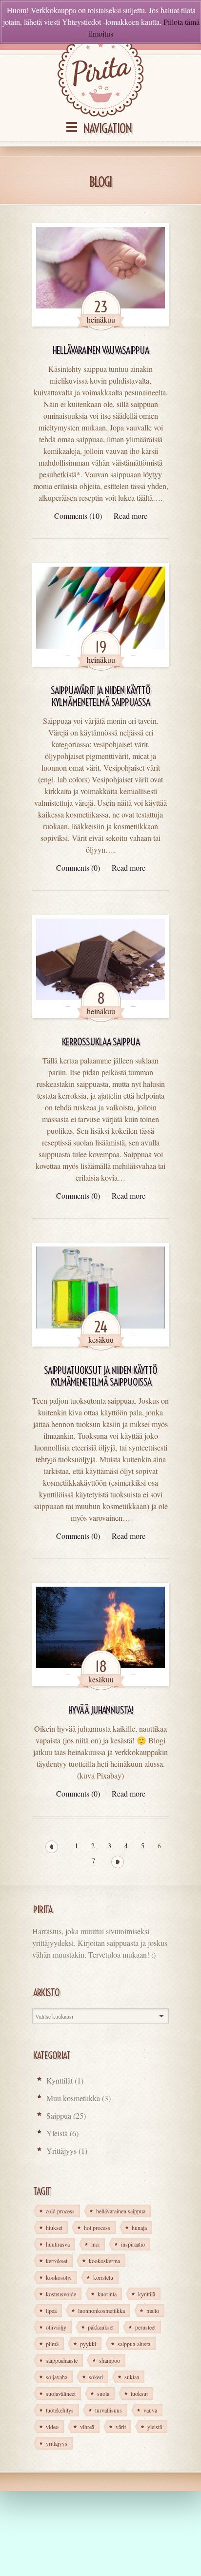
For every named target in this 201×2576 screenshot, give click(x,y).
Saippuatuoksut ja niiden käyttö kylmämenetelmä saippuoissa (100, 1376)
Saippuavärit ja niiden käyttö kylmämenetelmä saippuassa (100, 696)
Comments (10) (78, 516)
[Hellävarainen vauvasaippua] (100, 275)
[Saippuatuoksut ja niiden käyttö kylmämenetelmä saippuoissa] (100, 1294)
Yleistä (57, 2133)
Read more (131, 516)
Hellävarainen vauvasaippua (101, 350)
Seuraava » (118, 1862)
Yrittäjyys (61, 2151)
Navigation (107, 129)
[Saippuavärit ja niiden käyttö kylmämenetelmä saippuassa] (100, 614)
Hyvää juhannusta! (101, 1710)
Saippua (59, 2116)
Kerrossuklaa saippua (101, 1042)
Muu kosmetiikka (73, 2098)
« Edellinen (52, 1847)
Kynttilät (60, 2080)
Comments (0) (78, 868)
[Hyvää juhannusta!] (100, 1635)
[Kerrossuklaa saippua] (100, 966)
